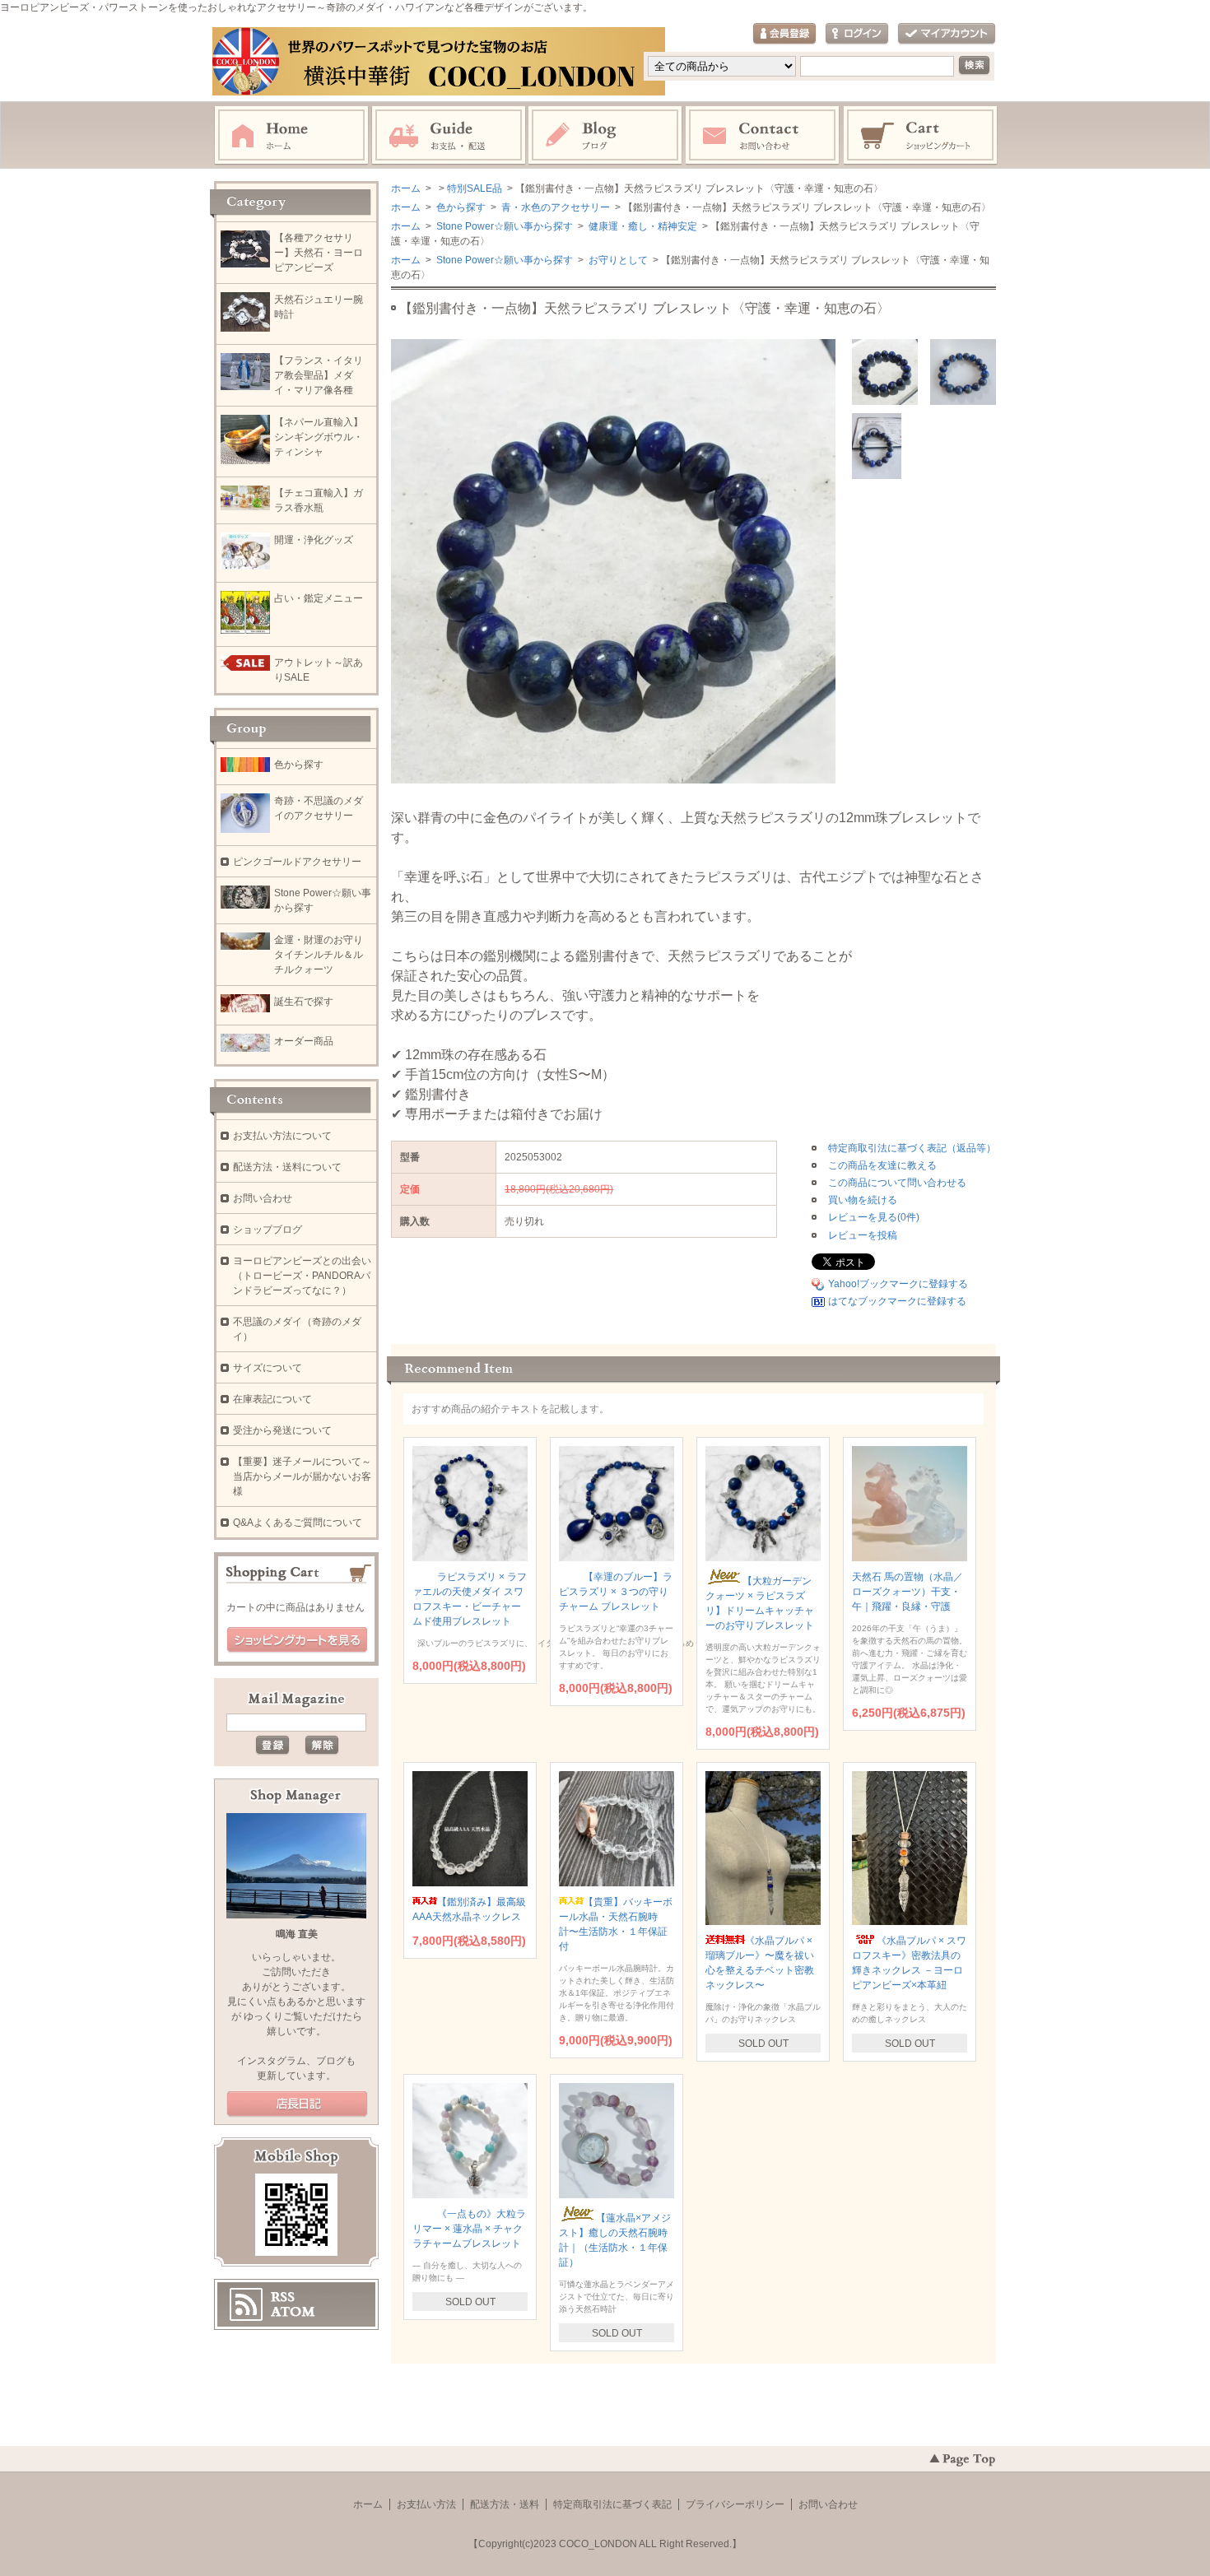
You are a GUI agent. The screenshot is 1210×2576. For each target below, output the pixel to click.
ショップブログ (268, 1230)
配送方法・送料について (287, 1167)
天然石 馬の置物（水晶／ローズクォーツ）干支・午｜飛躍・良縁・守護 (907, 1592)
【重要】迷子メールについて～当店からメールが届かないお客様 (302, 1476)
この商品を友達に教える (882, 1165)
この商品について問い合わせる (897, 1183)
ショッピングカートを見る (297, 1640)
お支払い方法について (282, 1136)
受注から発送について (282, 1430)
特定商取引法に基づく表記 (612, 2504)
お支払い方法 (426, 2504)
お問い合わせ (763, 136)
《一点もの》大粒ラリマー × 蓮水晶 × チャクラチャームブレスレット (469, 2229)
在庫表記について (272, 1399)
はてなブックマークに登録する (897, 1301)
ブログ (606, 136)
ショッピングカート (921, 136)
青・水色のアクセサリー (554, 207)
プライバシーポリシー (735, 2504)
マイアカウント (947, 34)
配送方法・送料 (505, 2504)
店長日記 (297, 2104)
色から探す (460, 207)
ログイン (857, 34)
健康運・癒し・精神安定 (642, 226)
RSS (283, 2297)
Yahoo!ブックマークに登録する (898, 1284)
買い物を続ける (863, 1200)
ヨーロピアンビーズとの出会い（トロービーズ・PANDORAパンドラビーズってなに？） (302, 1276)
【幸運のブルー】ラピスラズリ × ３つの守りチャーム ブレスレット (616, 1592)
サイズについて (268, 1368)
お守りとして (617, 260)
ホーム (291, 136)
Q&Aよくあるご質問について (298, 1523)
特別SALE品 (475, 188)
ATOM (293, 2312)
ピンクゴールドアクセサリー (297, 862)
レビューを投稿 (863, 1235)
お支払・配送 (449, 136)
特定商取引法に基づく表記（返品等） (912, 1148)
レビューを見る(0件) (874, 1217)
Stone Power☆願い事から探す (503, 226)
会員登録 (784, 34)
